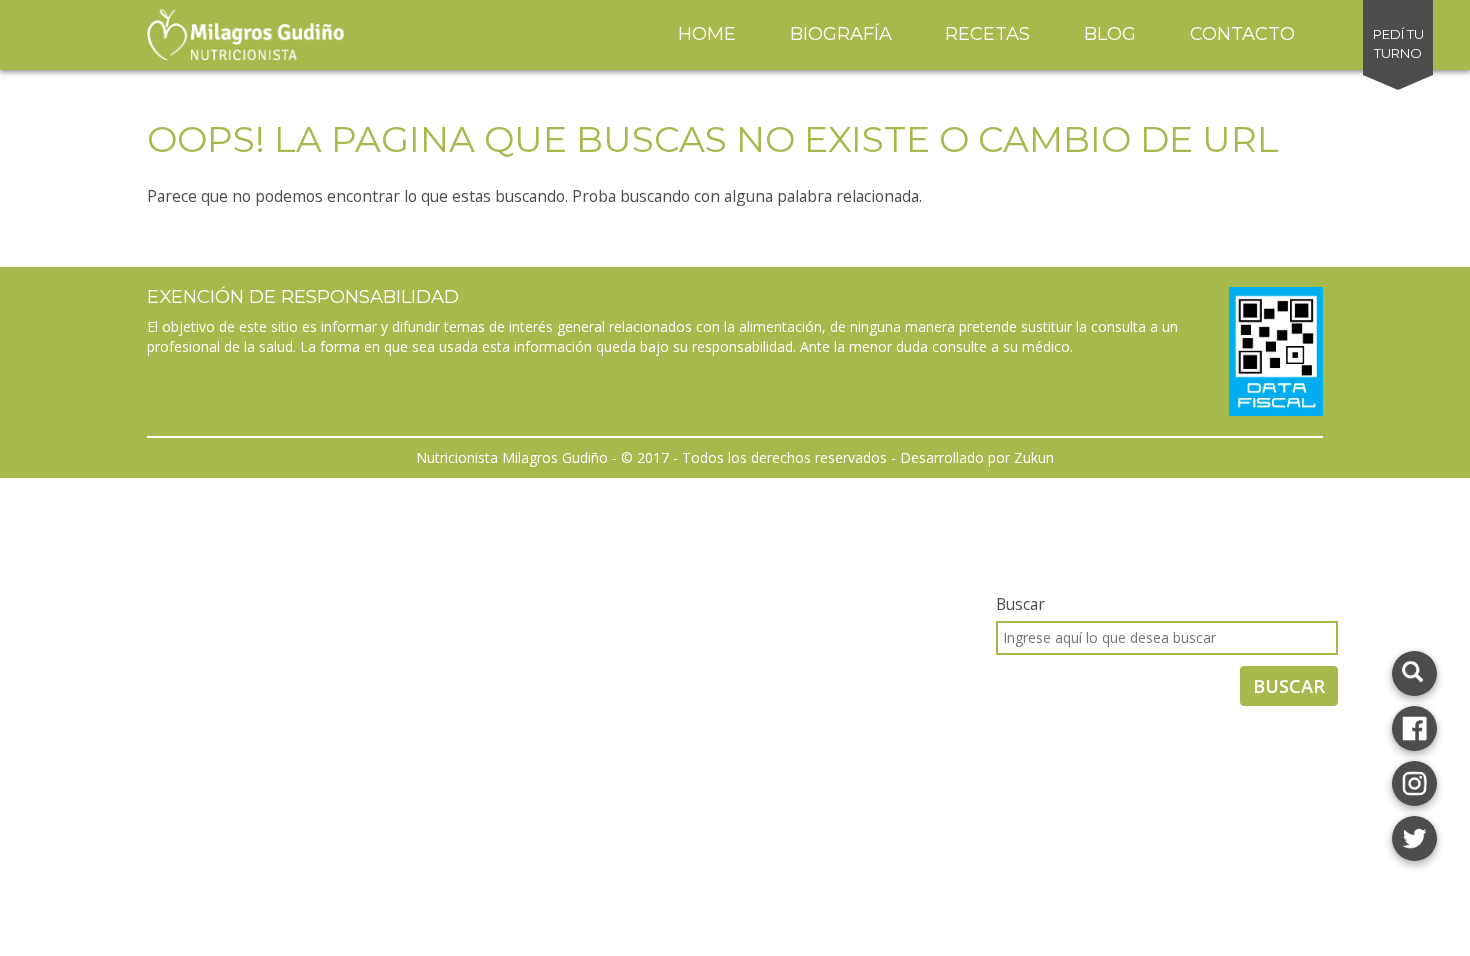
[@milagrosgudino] (1414, 781)
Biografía (841, 34)
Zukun (1034, 457)
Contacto (1242, 34)
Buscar (1020, 604)
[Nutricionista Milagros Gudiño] (1414, 726)
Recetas (987, 34)
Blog (1110, 34)
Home (707, 34)
